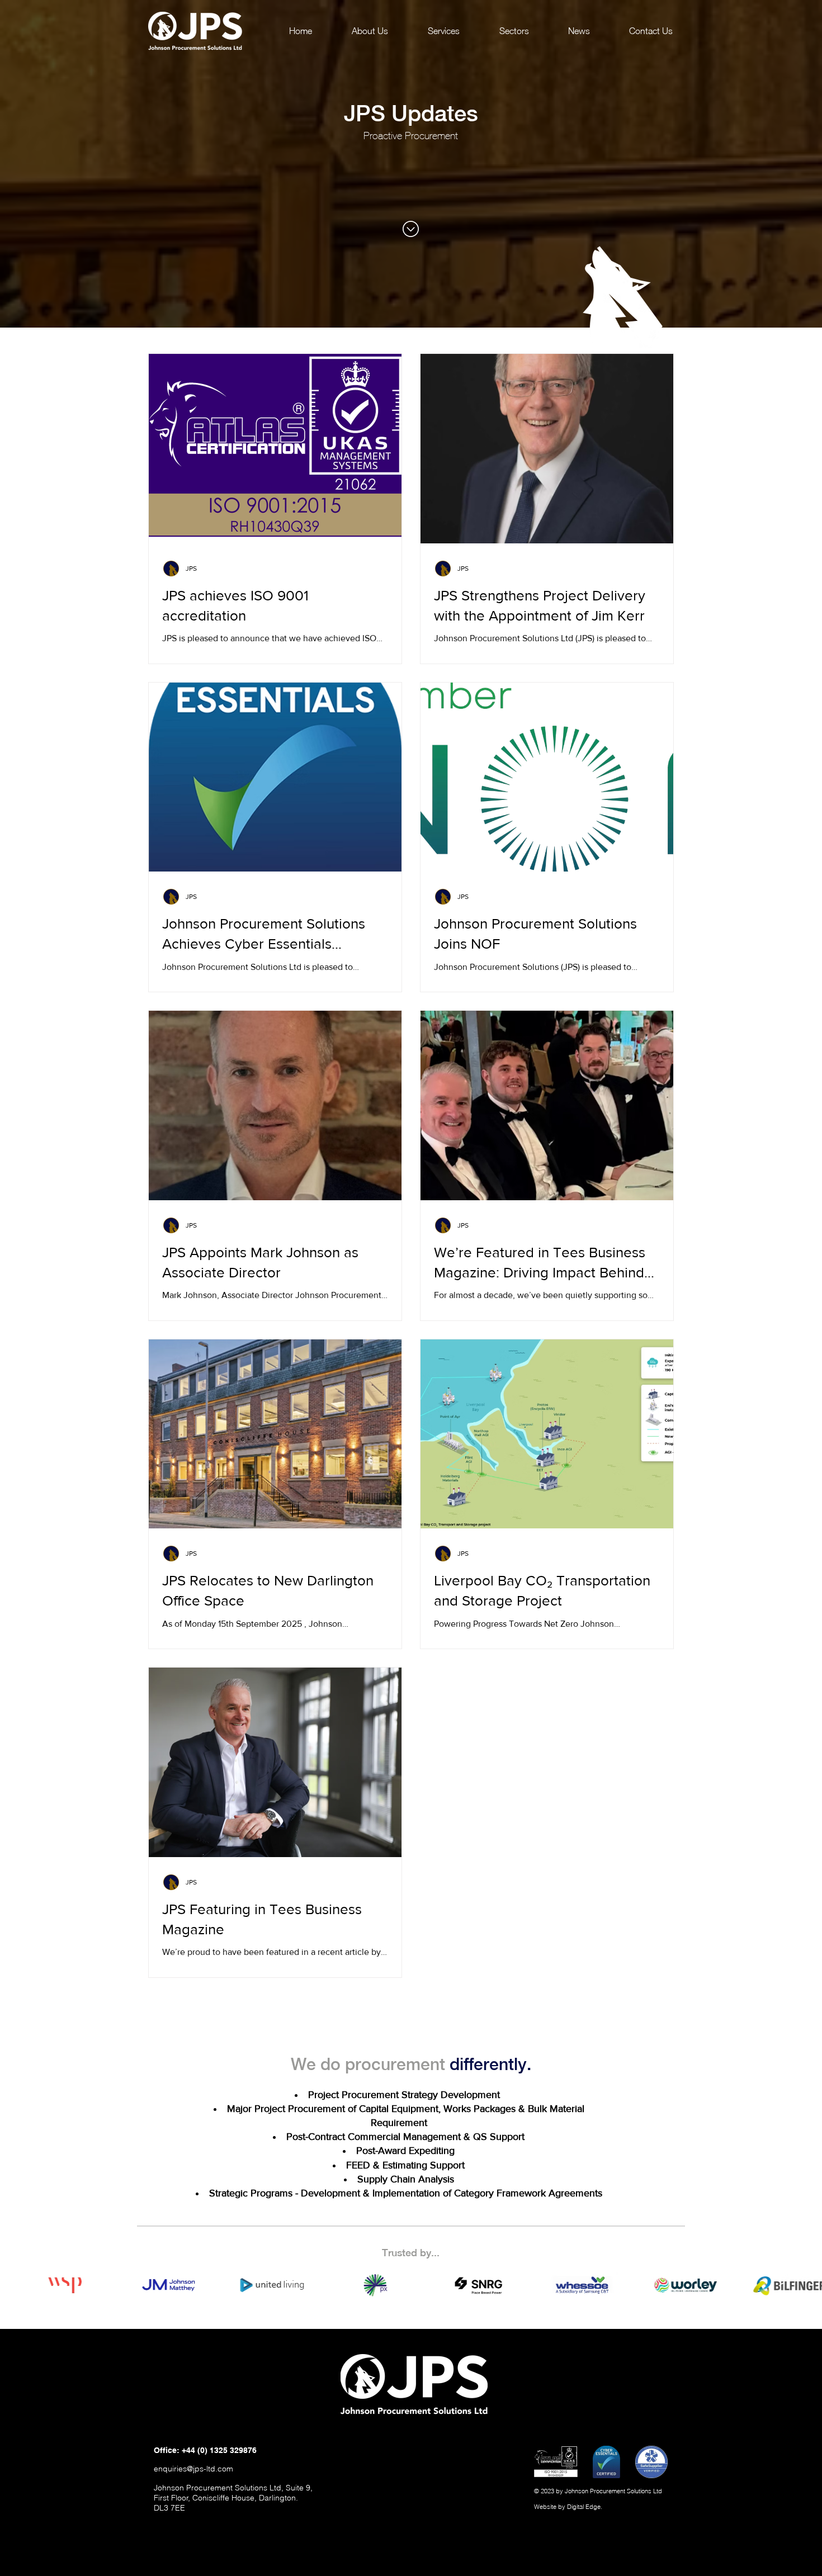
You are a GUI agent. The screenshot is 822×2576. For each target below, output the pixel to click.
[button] (443, 31)
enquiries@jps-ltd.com (193, 2469)
